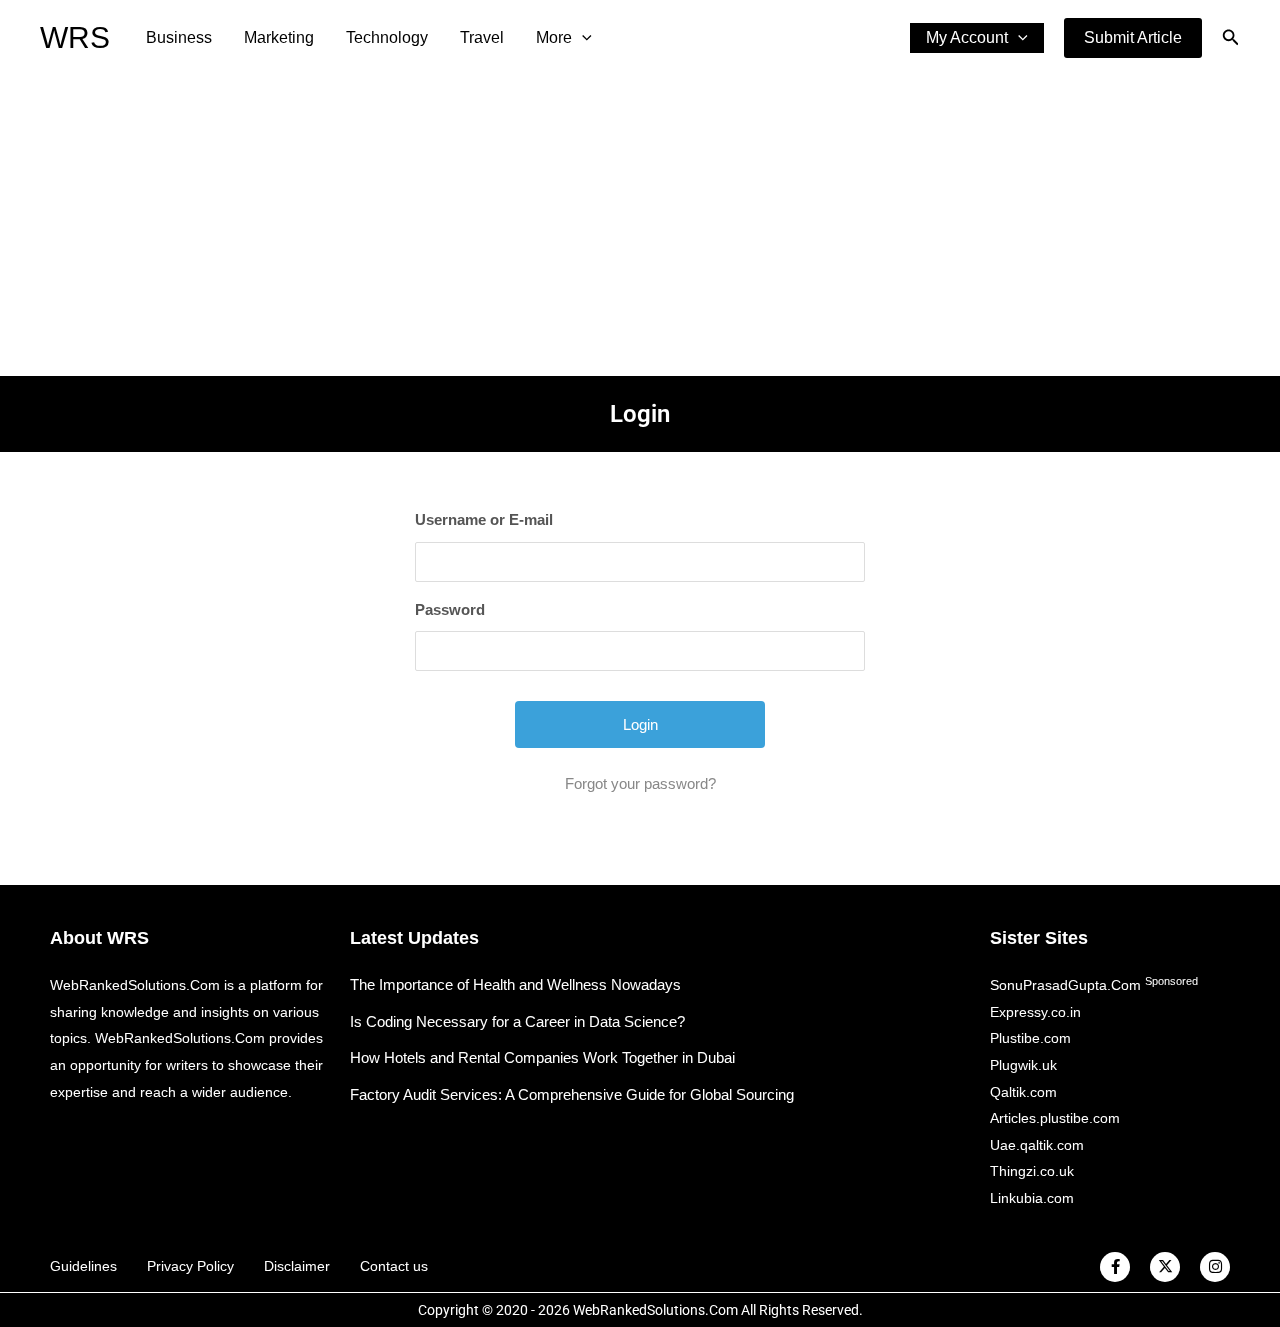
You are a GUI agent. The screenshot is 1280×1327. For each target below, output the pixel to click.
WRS (75, 37)
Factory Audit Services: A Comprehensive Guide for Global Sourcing (572, 1094)
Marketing (279, 37)
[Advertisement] (640, 226)
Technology (387, 37)
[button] (1133, 38)
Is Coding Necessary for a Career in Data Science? (517, 1021)
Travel (482, 37)
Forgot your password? (640, 783)
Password (450, 609)
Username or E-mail (484, 519)
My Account (967, 37)
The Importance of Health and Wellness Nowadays (515, 984)
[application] (582, 38)
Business (179, 37)
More (554, 37)
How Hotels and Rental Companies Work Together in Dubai (542, 1057)
